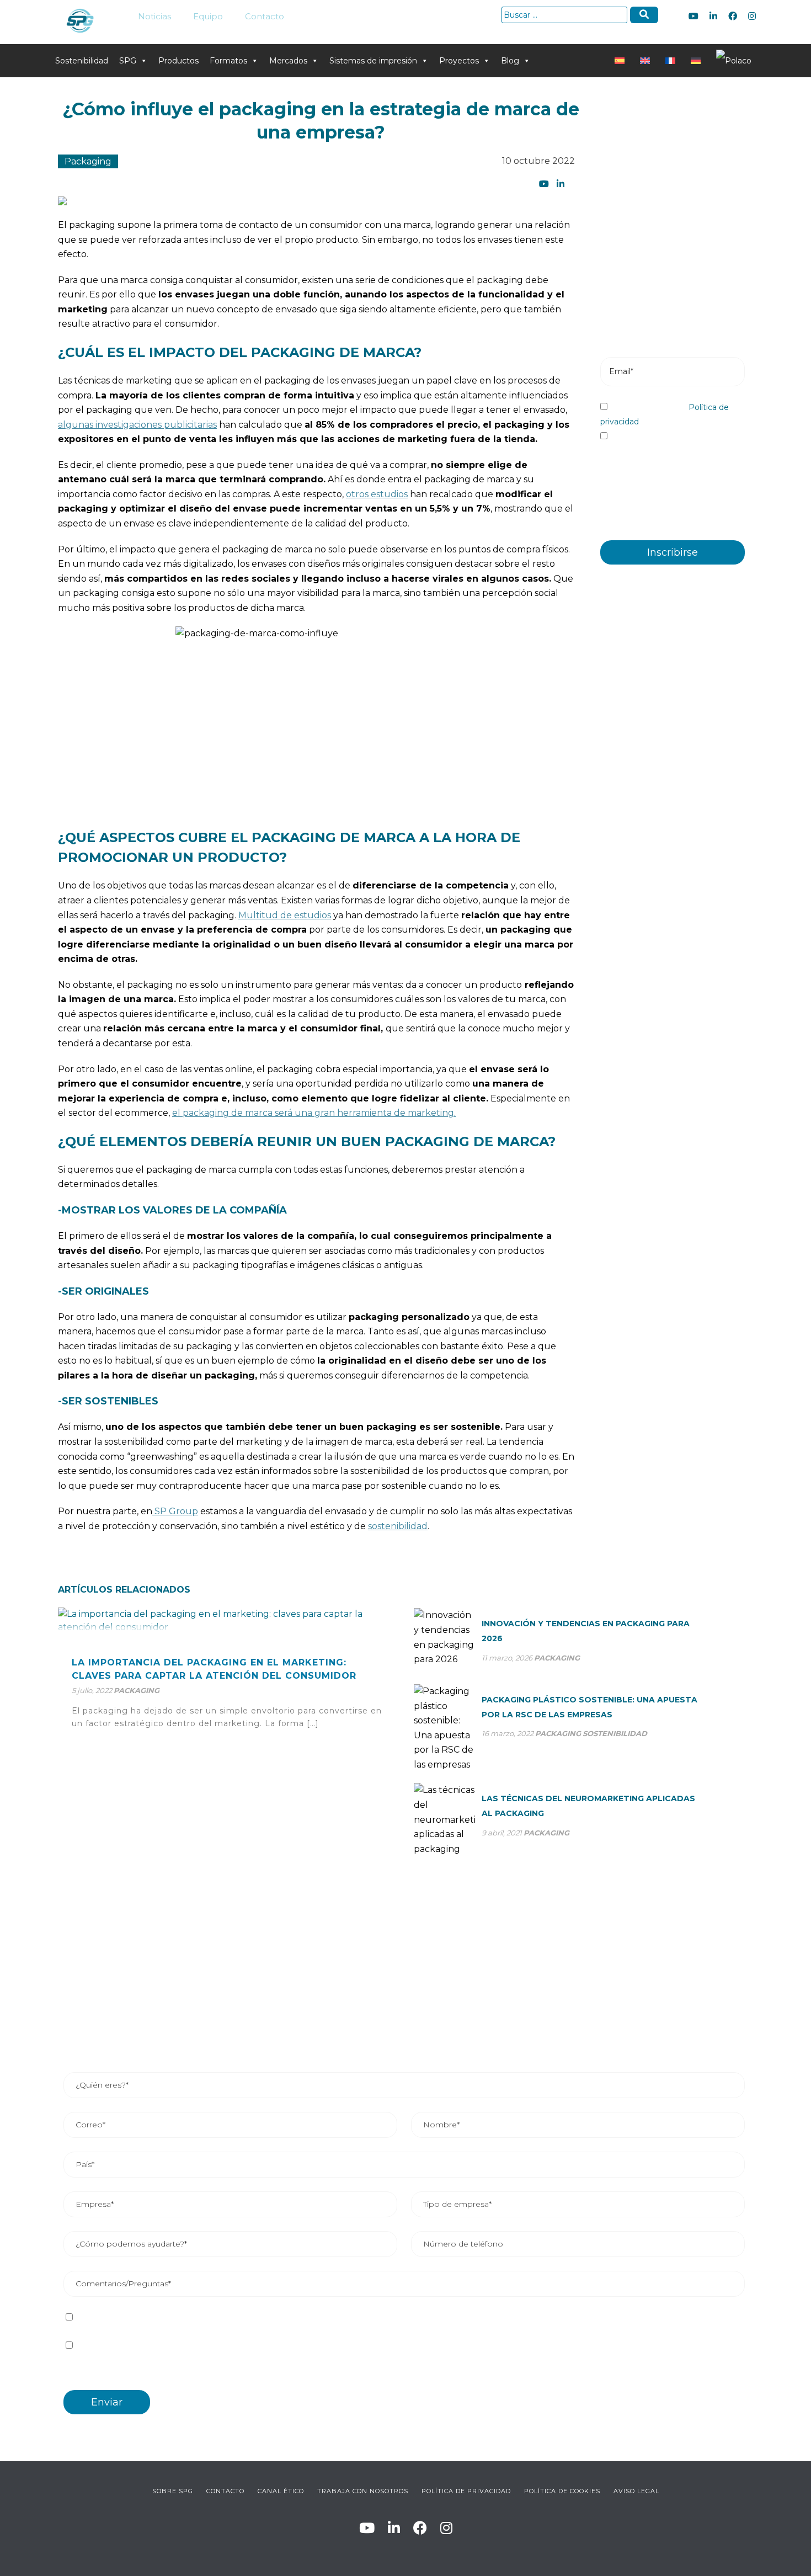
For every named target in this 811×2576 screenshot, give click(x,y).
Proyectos (459, 61)
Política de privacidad (212, 2317)
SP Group (175, 1511)
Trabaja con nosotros (363, 2491)
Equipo (208, 16)
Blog (510, 61)
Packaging (88, 161)
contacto (225, 2491)
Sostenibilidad (82, 61)
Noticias (154, 16)
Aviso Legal (636, 2491)
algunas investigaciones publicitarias (137, 425)
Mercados (288, 61)
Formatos (228, 61)
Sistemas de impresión (373, 61)
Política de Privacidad (466, 2491)
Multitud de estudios (285, 915)
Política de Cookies (562, 2491)
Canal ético (281, 2491)
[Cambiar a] (622, 61)
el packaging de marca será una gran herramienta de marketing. (314, 1113)
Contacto (265, 16)
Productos (178, 61)
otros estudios (377, 494)
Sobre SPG (173, 2491)
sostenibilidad (398, 1526)
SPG (128, 61)
